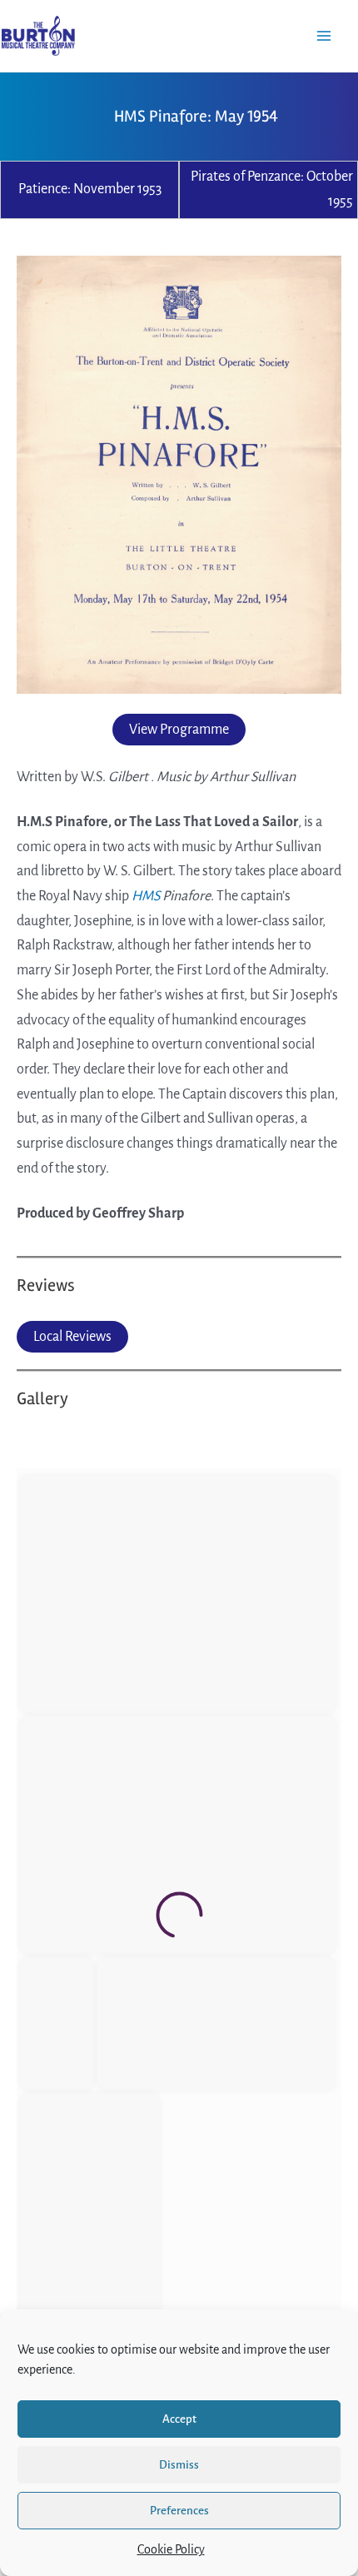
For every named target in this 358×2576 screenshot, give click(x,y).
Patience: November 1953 (90, 189)
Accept (179, 2419)
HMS (146, 896)
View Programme (179, 730)
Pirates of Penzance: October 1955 (272, 189)
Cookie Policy (171, 2549)
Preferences (179, 2511)
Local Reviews (72, 1337)
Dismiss (179, 2465)
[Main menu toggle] (324, 35)
